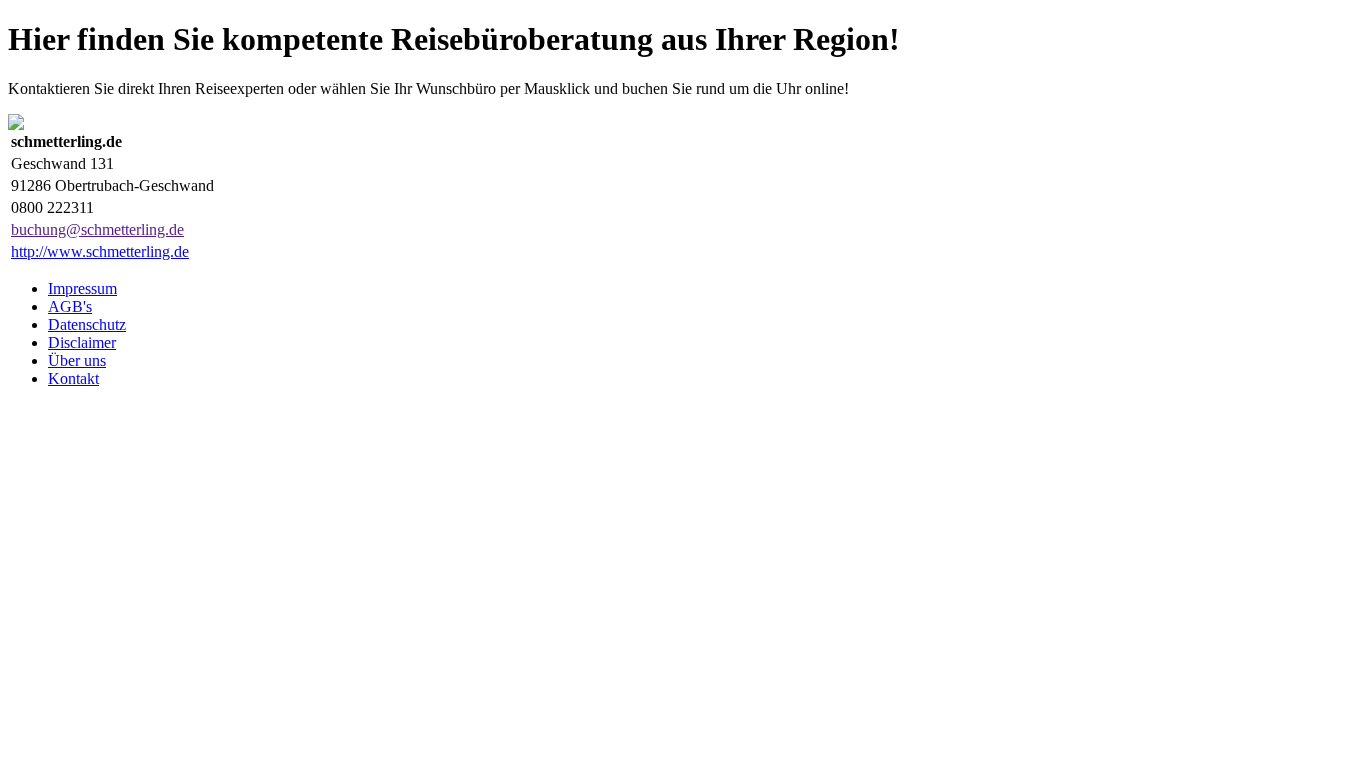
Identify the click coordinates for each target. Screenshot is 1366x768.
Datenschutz (87, 324)
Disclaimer (82, 342)
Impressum (82, 288)
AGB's (70, 306)
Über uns (77, 360)
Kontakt (73, 378)
